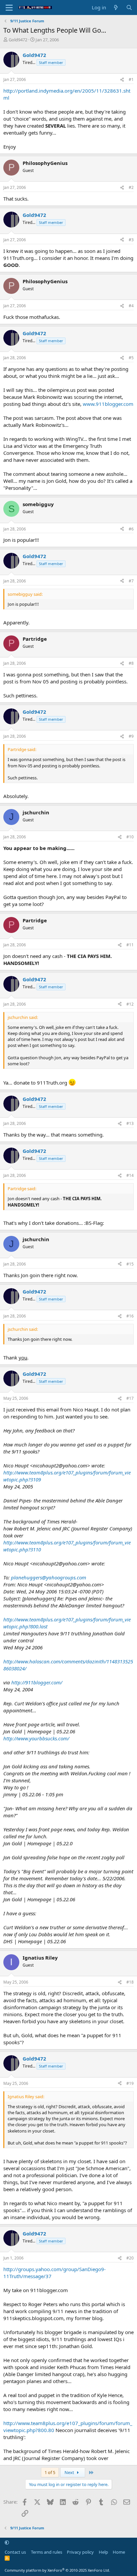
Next (70, 2472)
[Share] (122, 80)
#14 (130, 1175)
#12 (130, 1004)
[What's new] (116, 7)
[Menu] (9, 8)
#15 (130, 1264)
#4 (131, 306)
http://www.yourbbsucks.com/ (36, 1738)
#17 (130, 1398)
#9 (131, 736)
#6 (131, 529)
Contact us (15, 2552)
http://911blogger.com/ (37, 1682)
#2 (131, 187)
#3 (131, 240)
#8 (131, 663)
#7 (131, 581)
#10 (130, 837)
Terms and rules (47, 2552)
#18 (130, 1982)
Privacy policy (80, 2552)
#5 (131, 358)
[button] (7, 2543)
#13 (130, 1123)
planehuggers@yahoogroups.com (49, 1577)
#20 (130, 2258)
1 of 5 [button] (50, 2472)
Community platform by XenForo (57, 2570)
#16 (130, 1316)
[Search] (129, 7)
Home (119, 2552)
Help (103, 2552)
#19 (130, 2083)
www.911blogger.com (108, 404)
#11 (130, 945)
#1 (131, 79)
